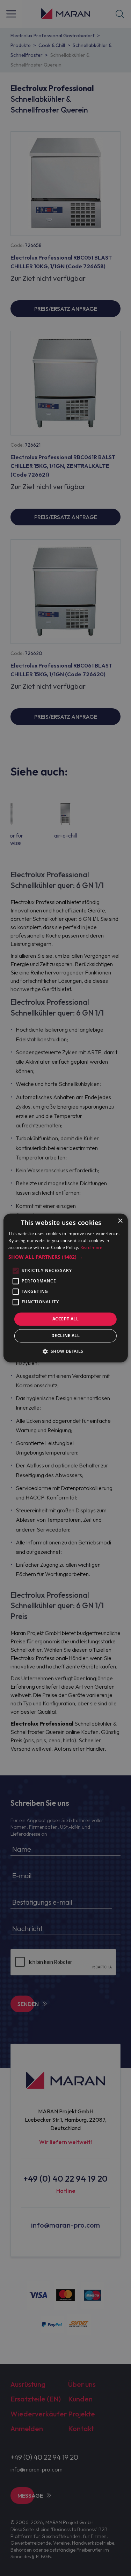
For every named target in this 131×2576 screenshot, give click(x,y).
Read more (92, 1247)
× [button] (120, 1221)
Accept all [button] (65, 1319)
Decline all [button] (65, 1336)
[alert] (65, 1288)
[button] (65, 1257)
